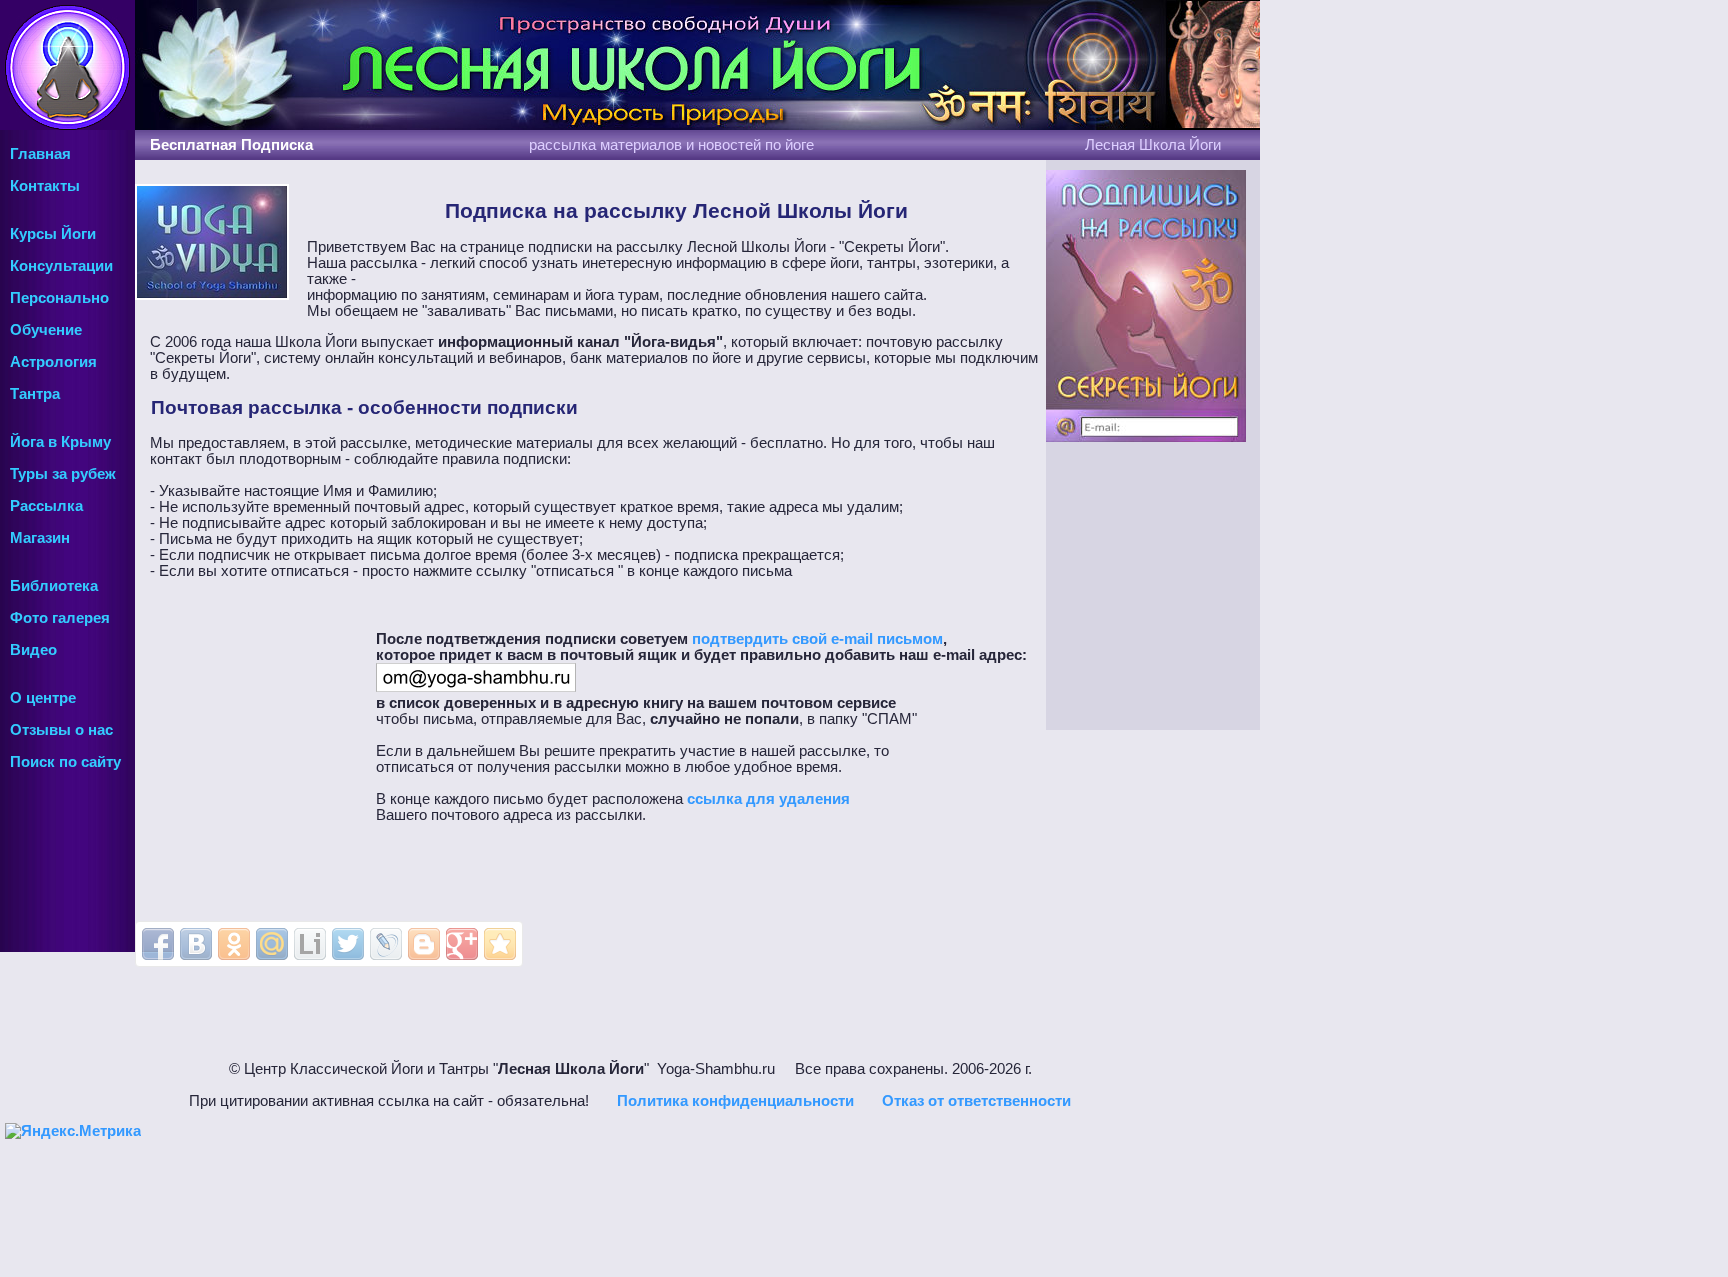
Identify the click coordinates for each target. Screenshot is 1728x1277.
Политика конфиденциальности (735, 1101)
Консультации (61, 266)
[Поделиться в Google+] (462, 944)
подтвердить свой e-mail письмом (817, 639)
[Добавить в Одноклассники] (234, 944)
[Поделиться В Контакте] (196, 944)
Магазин (40, 538)
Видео (33, 650)
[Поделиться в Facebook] (158, 944)
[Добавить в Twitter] (348, 944)
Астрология (53, 362)
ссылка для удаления (768, 799)
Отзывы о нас (61, 730)
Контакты (45, 186)
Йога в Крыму (60, 442)
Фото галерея (60, 618)
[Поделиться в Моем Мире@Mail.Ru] (272, 944)
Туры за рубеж (63, 474)
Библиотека (54, 586)
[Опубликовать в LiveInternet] (310, 944)
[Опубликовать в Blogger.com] (424, 944)
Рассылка (46, 506)
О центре (43, 698)
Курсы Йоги (53, 234)
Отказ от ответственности (976, 1101)
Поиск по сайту (65, 762)
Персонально (59, 298)
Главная (40, 154)
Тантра (35, 394)
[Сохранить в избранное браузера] (500, 944)
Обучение (46, 330)
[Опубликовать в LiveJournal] (386, 944)
